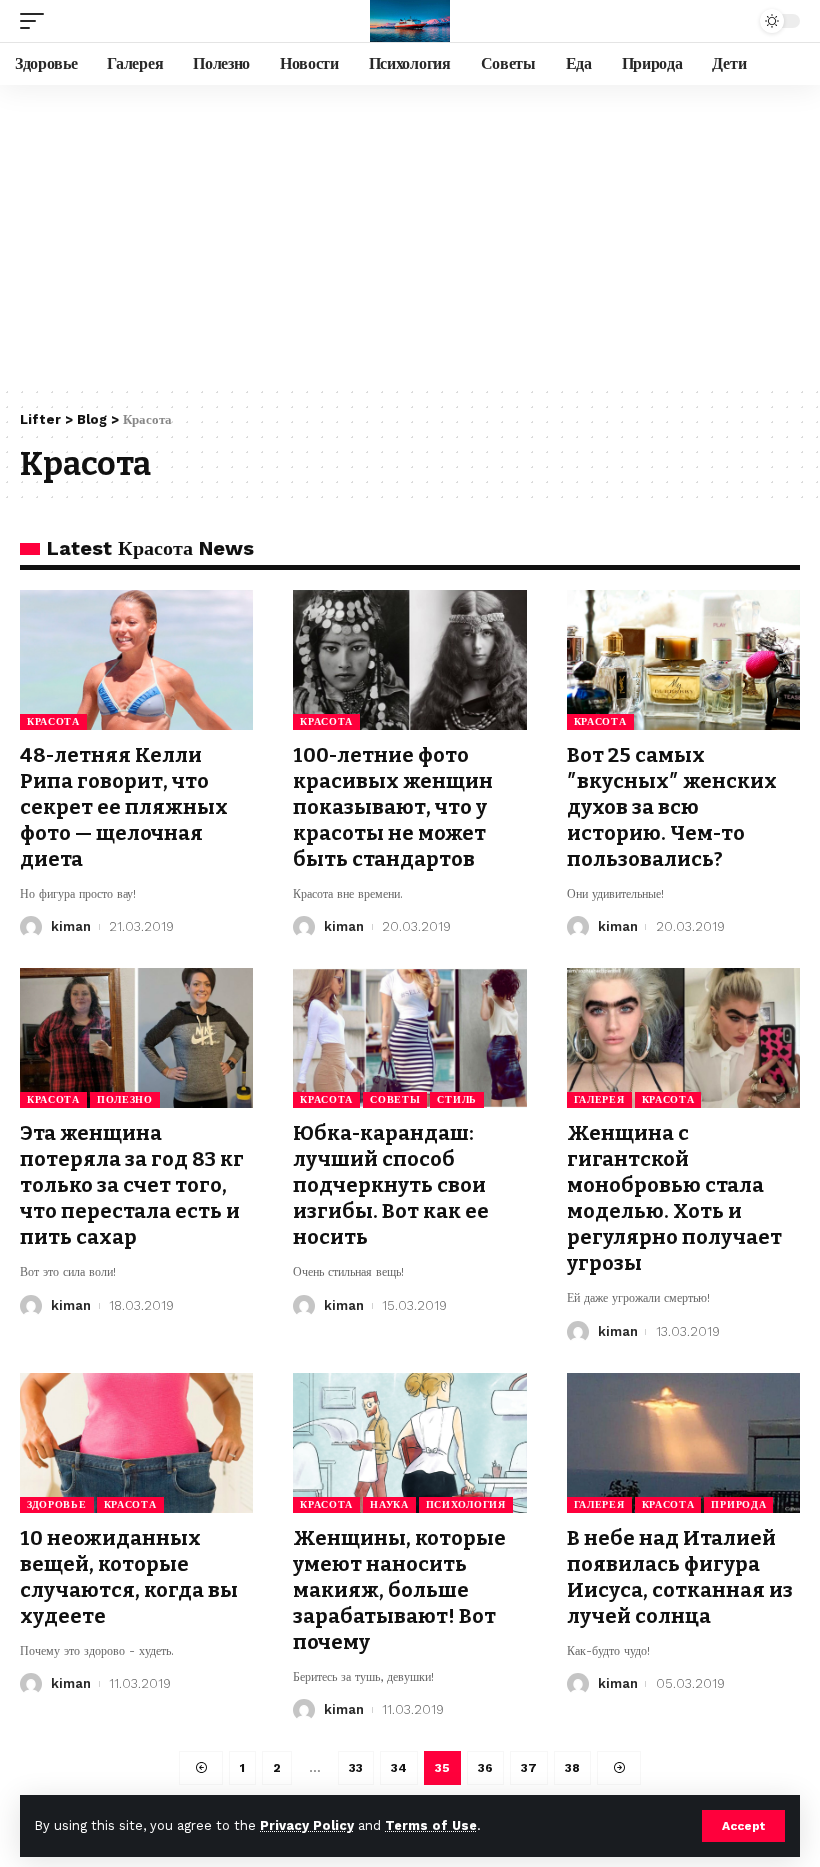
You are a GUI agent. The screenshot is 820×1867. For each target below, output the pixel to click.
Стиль (457, 1099)
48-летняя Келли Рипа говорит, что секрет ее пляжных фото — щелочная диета (124, 807)
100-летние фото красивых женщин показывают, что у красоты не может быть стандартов (393, 807)
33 (356, 1768)
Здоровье (57, 1504)
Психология (466, 1504)
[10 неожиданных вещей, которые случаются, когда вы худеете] (136, 1443)
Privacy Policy (307, 1825)
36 (485, 1768)
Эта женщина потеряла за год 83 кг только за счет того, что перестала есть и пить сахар (132, 1185)
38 (572, 1768)
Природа (738, 1504)
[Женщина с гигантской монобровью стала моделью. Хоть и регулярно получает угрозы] (683, 1038)
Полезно (125, 1099)
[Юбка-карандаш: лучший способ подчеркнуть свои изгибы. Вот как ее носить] (409, 1038)
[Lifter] (410, 21)
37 (529, 1768)
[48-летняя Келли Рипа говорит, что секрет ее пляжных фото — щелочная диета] (136, 660)
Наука (389, 1504)
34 (399, 1768)
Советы (395, 1099)
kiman (71, 926)
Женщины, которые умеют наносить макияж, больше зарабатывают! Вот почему (399, 1590)
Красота (53, 721)
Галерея (599, 1099)
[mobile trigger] (37, 21)
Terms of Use (431, 1825)
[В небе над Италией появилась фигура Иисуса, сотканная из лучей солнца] (683, 1443)
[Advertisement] (410, 235)
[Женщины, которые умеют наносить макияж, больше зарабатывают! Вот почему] (409, 1443)
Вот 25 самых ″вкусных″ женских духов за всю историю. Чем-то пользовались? (672, 807)
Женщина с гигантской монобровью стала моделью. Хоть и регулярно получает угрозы (674, 1198)
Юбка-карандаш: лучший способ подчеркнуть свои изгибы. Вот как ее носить (391, 1185)
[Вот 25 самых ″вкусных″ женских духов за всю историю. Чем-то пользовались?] (683, 660)
